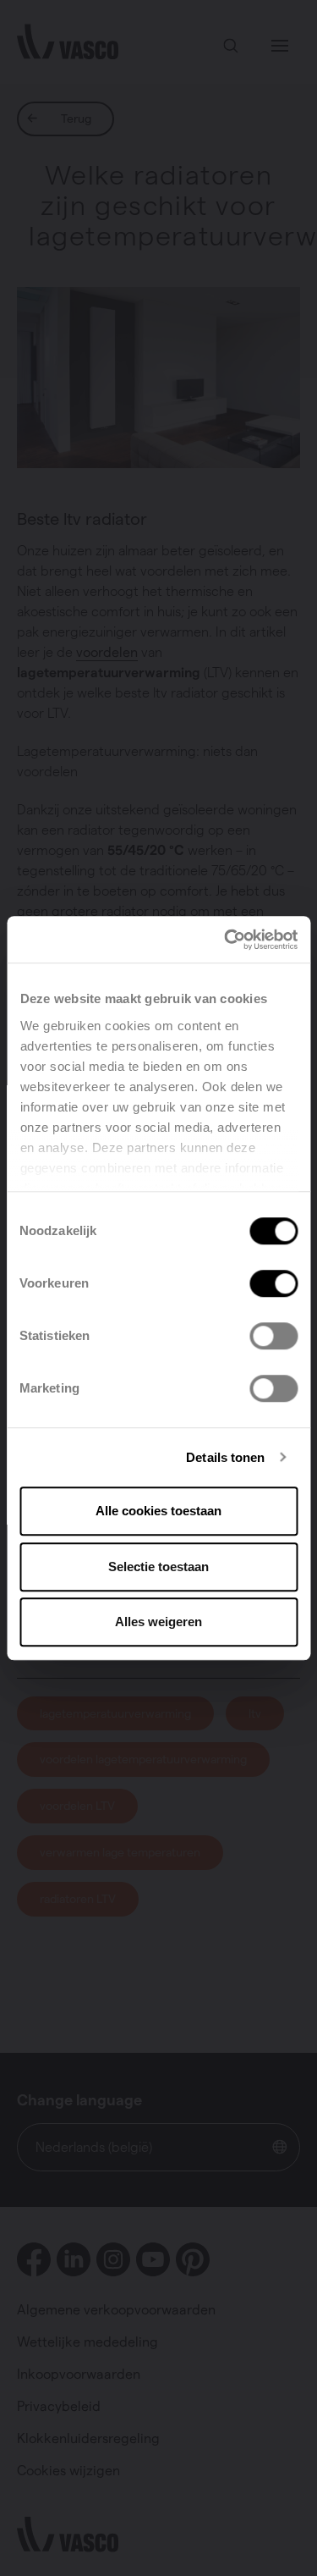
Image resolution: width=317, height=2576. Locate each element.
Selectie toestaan (158, 1567)
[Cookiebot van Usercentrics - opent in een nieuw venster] (226, 940)
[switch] (273, 1283)
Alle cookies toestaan (158, 1511)
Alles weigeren (158, 1622)
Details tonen (225, 1457)
